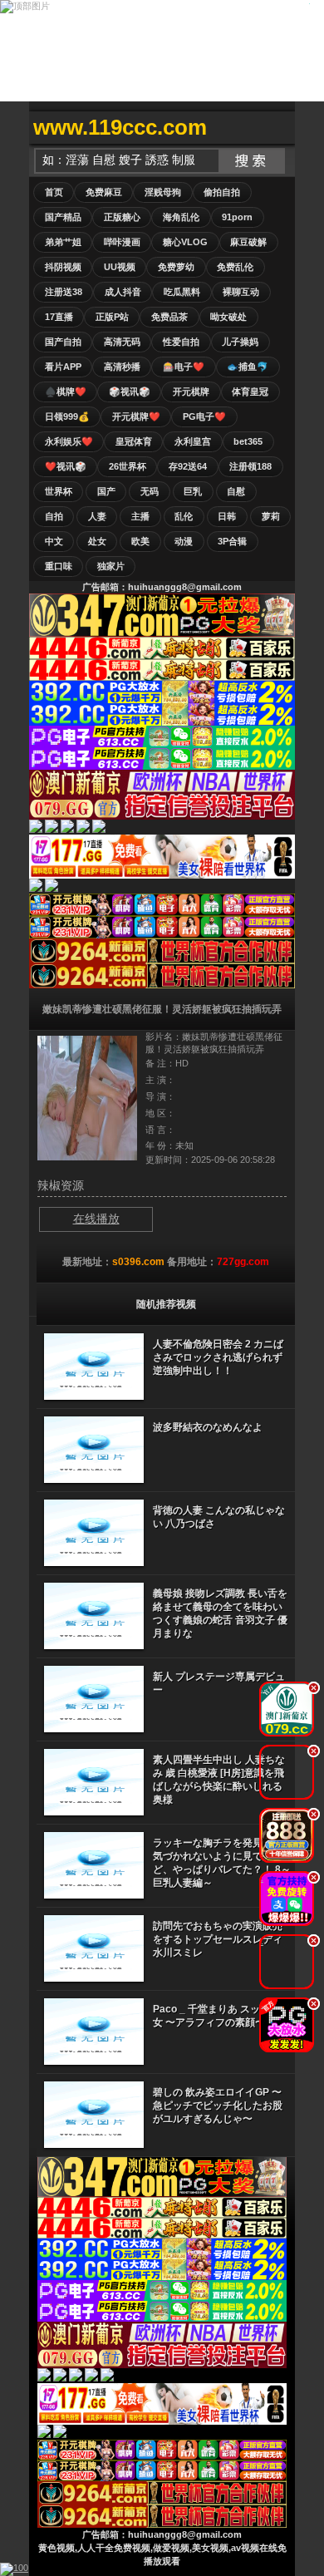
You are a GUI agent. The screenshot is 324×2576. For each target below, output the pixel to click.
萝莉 (271, 516)
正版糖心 (122, 217)
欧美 (140, 541)
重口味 (59, 566)
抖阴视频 (63, 267)
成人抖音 (123, 292)
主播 (140, 516)
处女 (97, 541)
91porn (237, 217)
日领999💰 (67, 416)
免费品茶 (169, 317)
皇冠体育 (134, 441)
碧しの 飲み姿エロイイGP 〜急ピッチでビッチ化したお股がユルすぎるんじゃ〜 (218, 2106)
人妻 (97, 516)
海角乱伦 (181, 217)
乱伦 (184, 516)
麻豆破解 (248, 242)
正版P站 (112, 317)
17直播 (59, 317)
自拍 (54, 516)
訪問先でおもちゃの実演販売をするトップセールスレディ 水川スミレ (218, 1939)
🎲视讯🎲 (130, 392)
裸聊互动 (241, 292)
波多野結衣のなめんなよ (208, 1427)
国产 (106, 491)
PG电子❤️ (204, 416)
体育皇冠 (250, 392)
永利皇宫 (193, 441)
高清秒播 (122, 367)
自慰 (236, 491)
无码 (150, 491)
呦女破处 (228, 317)
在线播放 (96, 1219)
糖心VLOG (185, 242)
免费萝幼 (176, 267)
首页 (54, 192)
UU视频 (120, 267)
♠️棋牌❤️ (66, 392)
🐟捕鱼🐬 (248, 367)
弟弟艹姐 (63, 242)
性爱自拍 (181, 342)
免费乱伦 (235, 267)
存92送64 (188, 466)
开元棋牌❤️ (136, 416)
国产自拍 (63, 342)
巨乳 (193, 491)
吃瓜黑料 (182, 292)
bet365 (248, 441)
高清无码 (122, 342)
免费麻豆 (104, 192)
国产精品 (63, 217)
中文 (54, 541)
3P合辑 (232, 541)
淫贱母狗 (163, 192)
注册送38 (64, 292)
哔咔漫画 (122, 242)
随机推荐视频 (166, 1304)
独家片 (111, 566)
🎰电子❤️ (184, 367)
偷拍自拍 (222, 192)
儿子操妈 (240, 342)
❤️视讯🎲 (66, 466)
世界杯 (59, 491)
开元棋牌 (191, 392)
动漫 (184, 541)
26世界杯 (128, 466)
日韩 (227, 516)
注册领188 (250, 466)
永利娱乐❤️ (69, 441)
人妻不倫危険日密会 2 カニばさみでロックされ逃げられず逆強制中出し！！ (218, 1357)
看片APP (63, 367)
